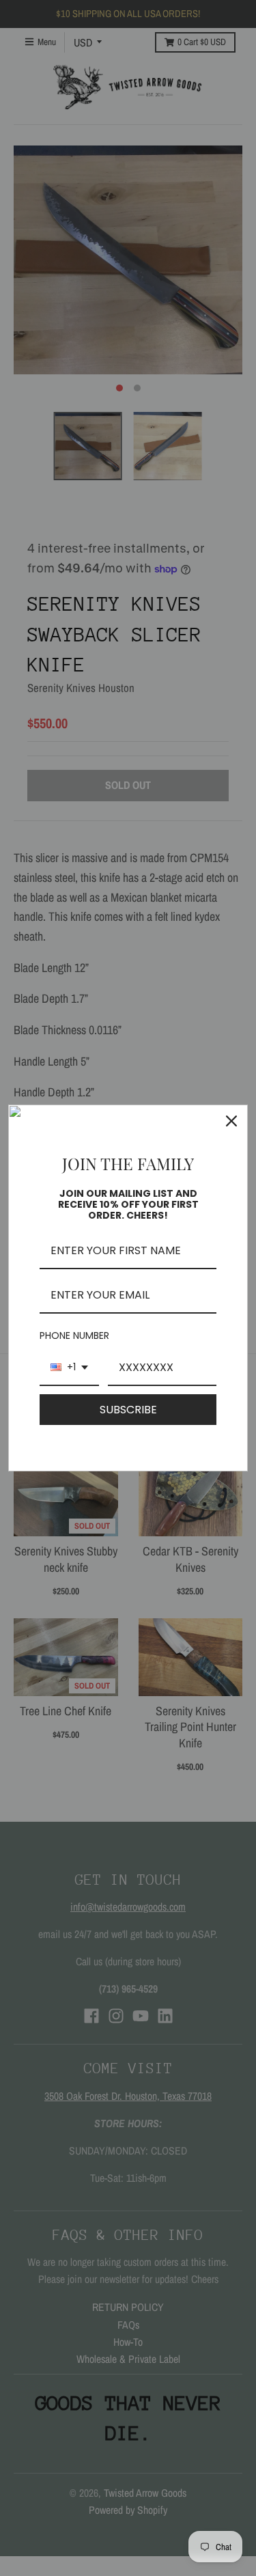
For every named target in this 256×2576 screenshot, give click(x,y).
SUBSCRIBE (128, 1410)
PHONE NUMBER (74, 1335)
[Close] (231, 1121)
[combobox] (69, 1368)
